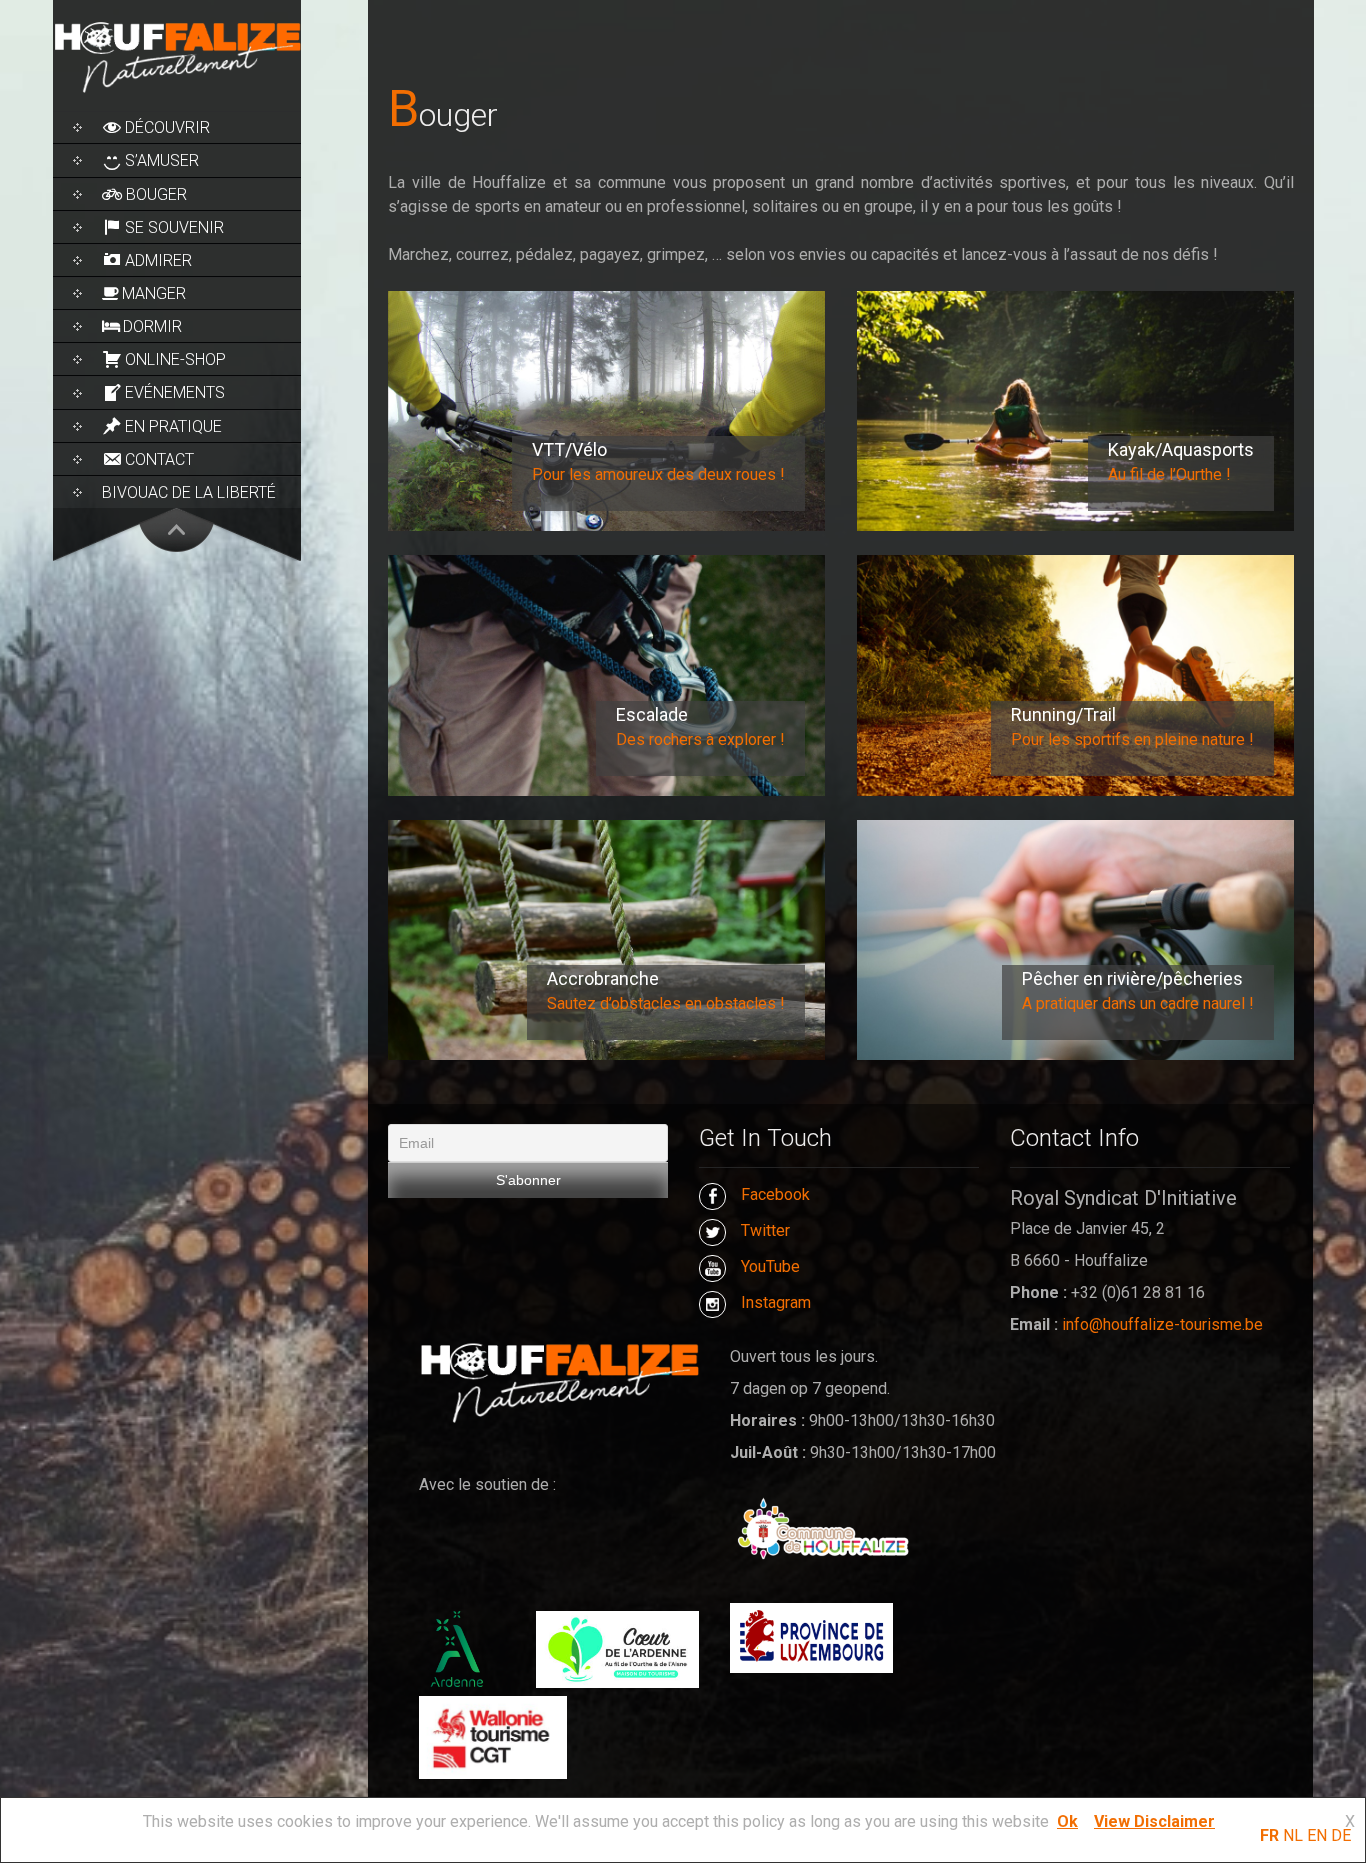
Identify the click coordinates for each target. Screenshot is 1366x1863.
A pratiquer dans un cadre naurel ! (1138, 1003)
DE (1341, 1835)
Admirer (158, 260)
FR (1269, 1835)
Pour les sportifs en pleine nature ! (1132, 739)
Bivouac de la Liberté (189, 492)
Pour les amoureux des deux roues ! (658, 474)
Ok (1067, 1821)
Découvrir (167, 127)
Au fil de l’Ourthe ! (1169, 474)
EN (1317, 1835)
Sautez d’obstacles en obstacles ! (666, 1003)
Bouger (156, 194)
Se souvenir (174, 227)
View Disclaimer (1154, 1821)
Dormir (152, 326)
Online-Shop (175, 359)
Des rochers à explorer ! (700, 739)
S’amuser (162, 160)
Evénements (175, 392)
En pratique (173, 426)
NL (1293, 1835)
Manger (154, 293)
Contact (159, 459)
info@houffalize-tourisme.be (1162, 1324)
